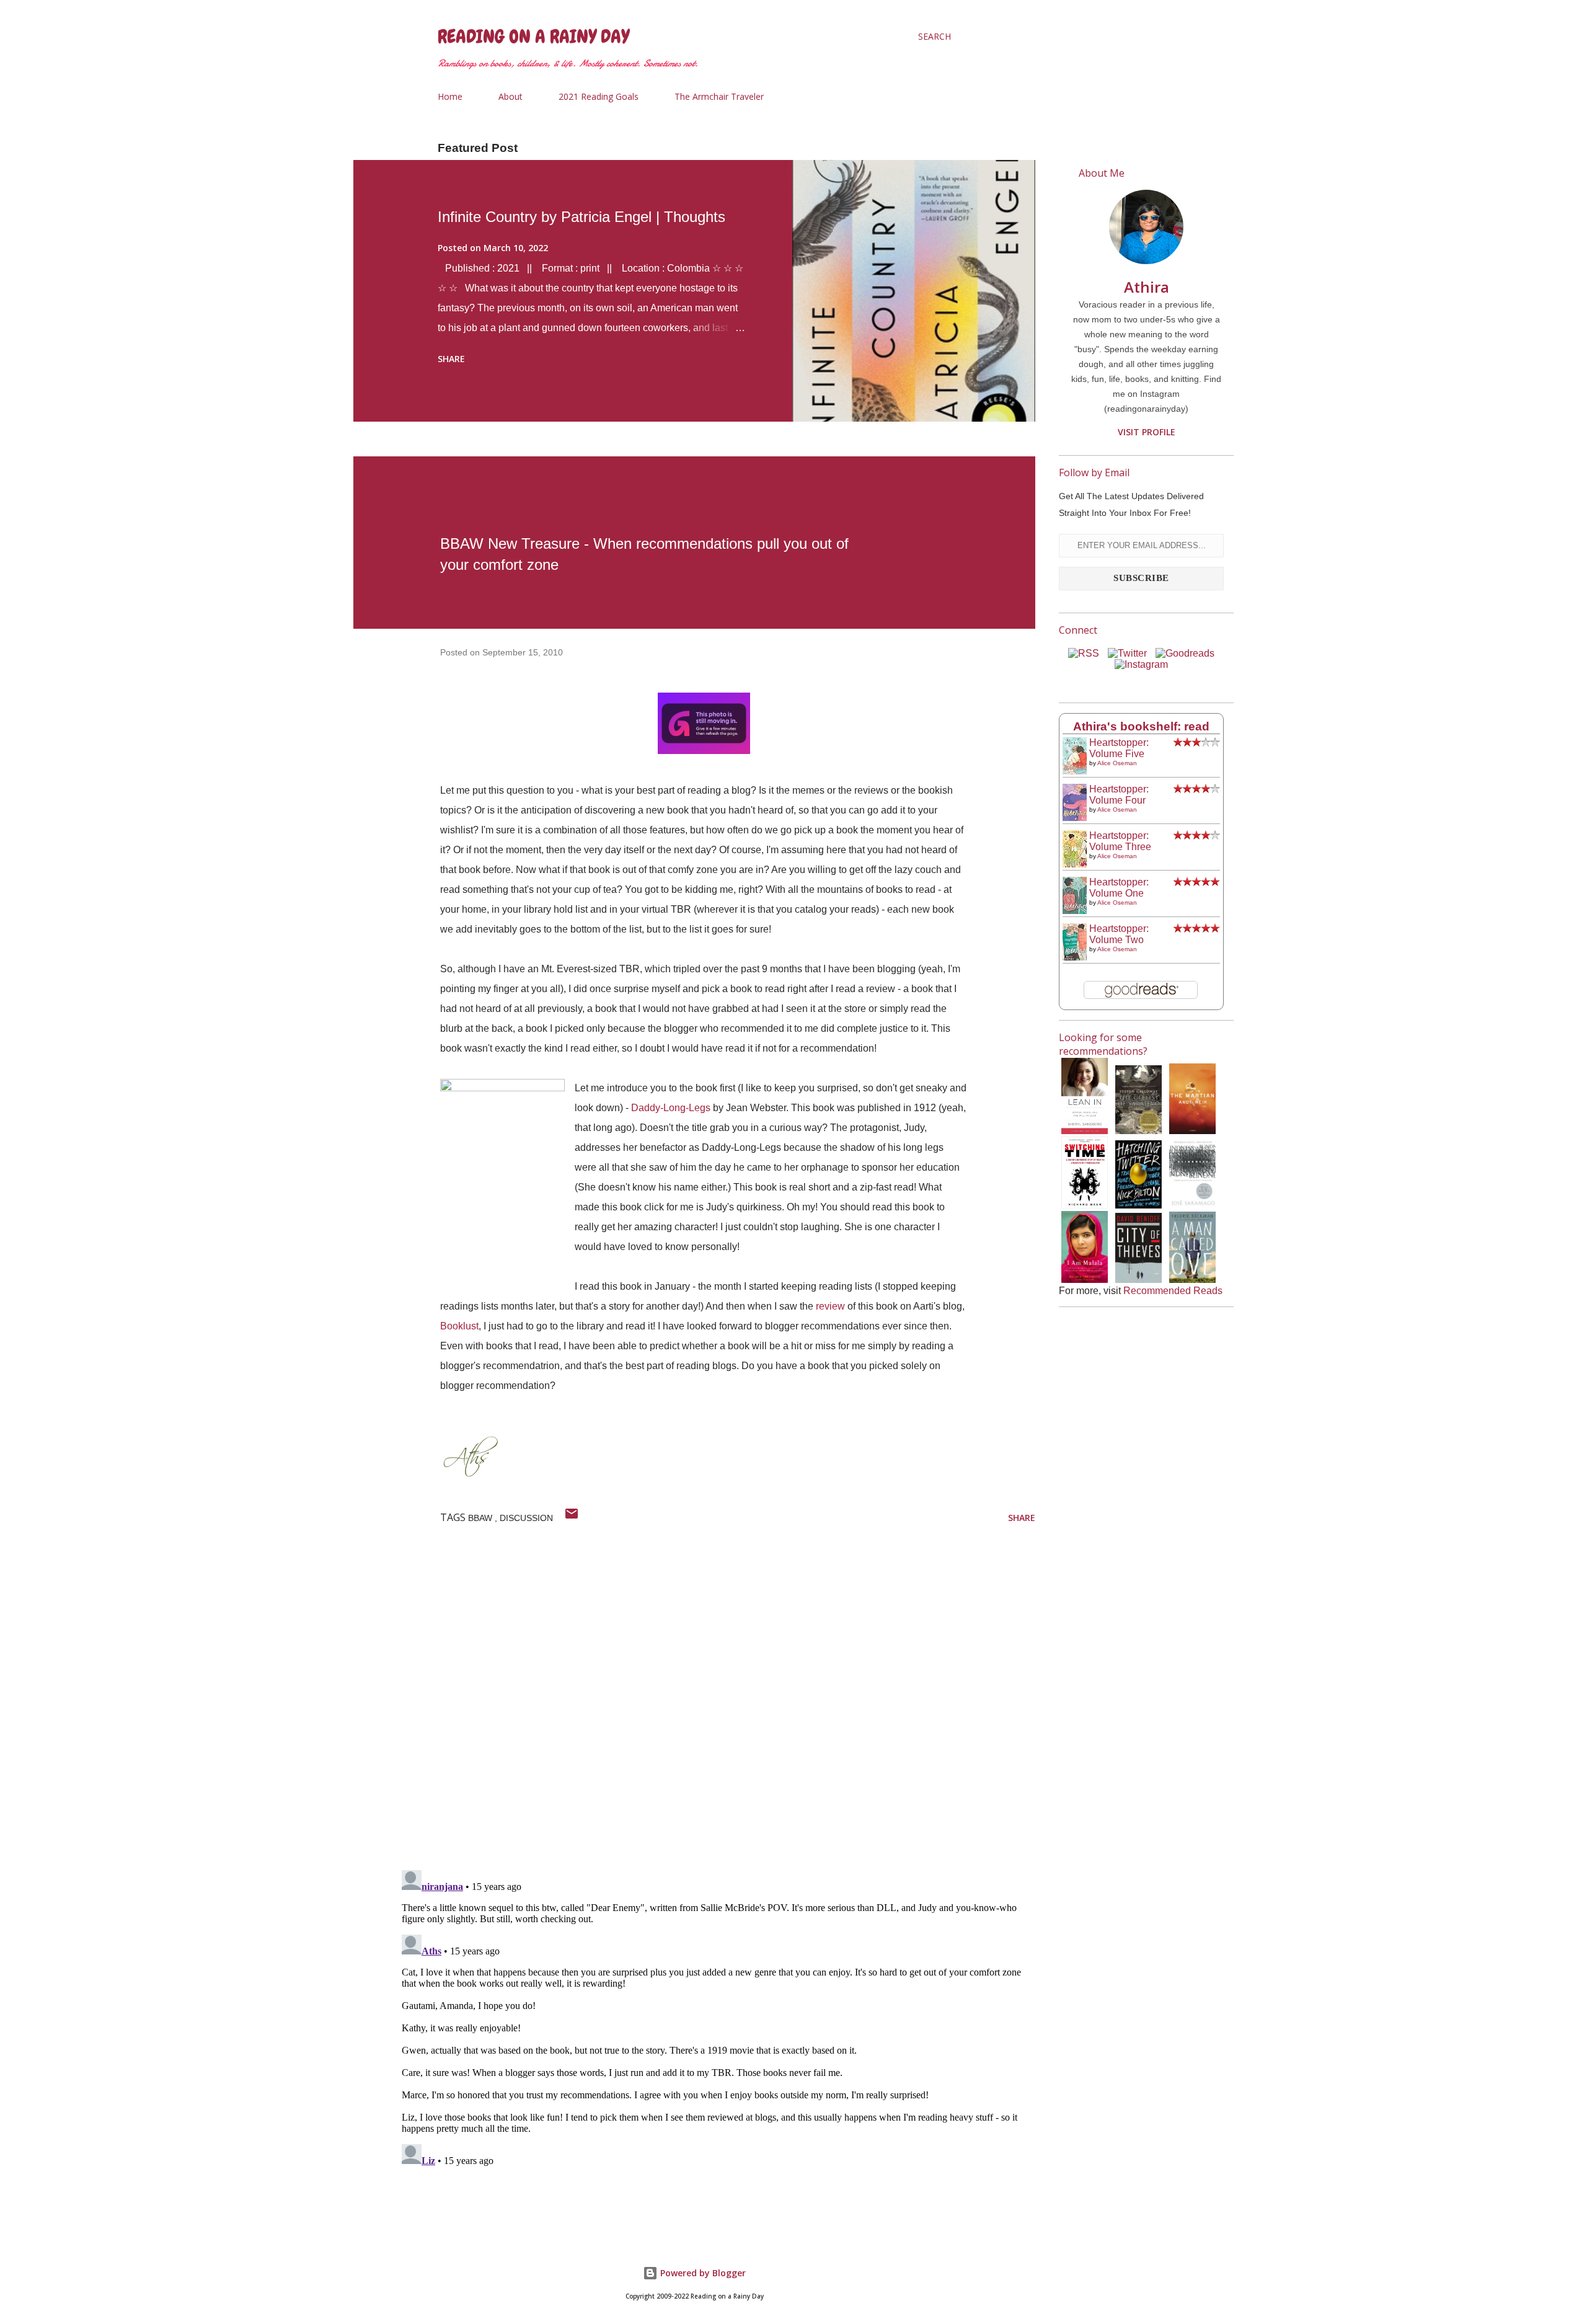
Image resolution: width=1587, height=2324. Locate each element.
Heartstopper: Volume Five (1119, 748)
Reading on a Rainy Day (533, 37)
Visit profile (1147, 432)
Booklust (459, 1326)
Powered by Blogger (702, 2273)
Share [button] (451, 359)
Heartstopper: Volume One (1119, 888)
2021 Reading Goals (599, 96)
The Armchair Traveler (719, 96)
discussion (526, 1518)
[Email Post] (572, 1518)
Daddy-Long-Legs (671, 1108)
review (830, 1306)
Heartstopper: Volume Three (1120, 841)
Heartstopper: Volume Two (1119, 934)
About (511, 96)
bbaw (481, 1518)
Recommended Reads (1173, 1291)
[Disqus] (716, 1699)
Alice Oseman (1117, 763)
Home (450, 96)
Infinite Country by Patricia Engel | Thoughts (581, 217)
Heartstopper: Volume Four (1119, 795)
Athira (1147, 287)
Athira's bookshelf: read (1141, 726)
